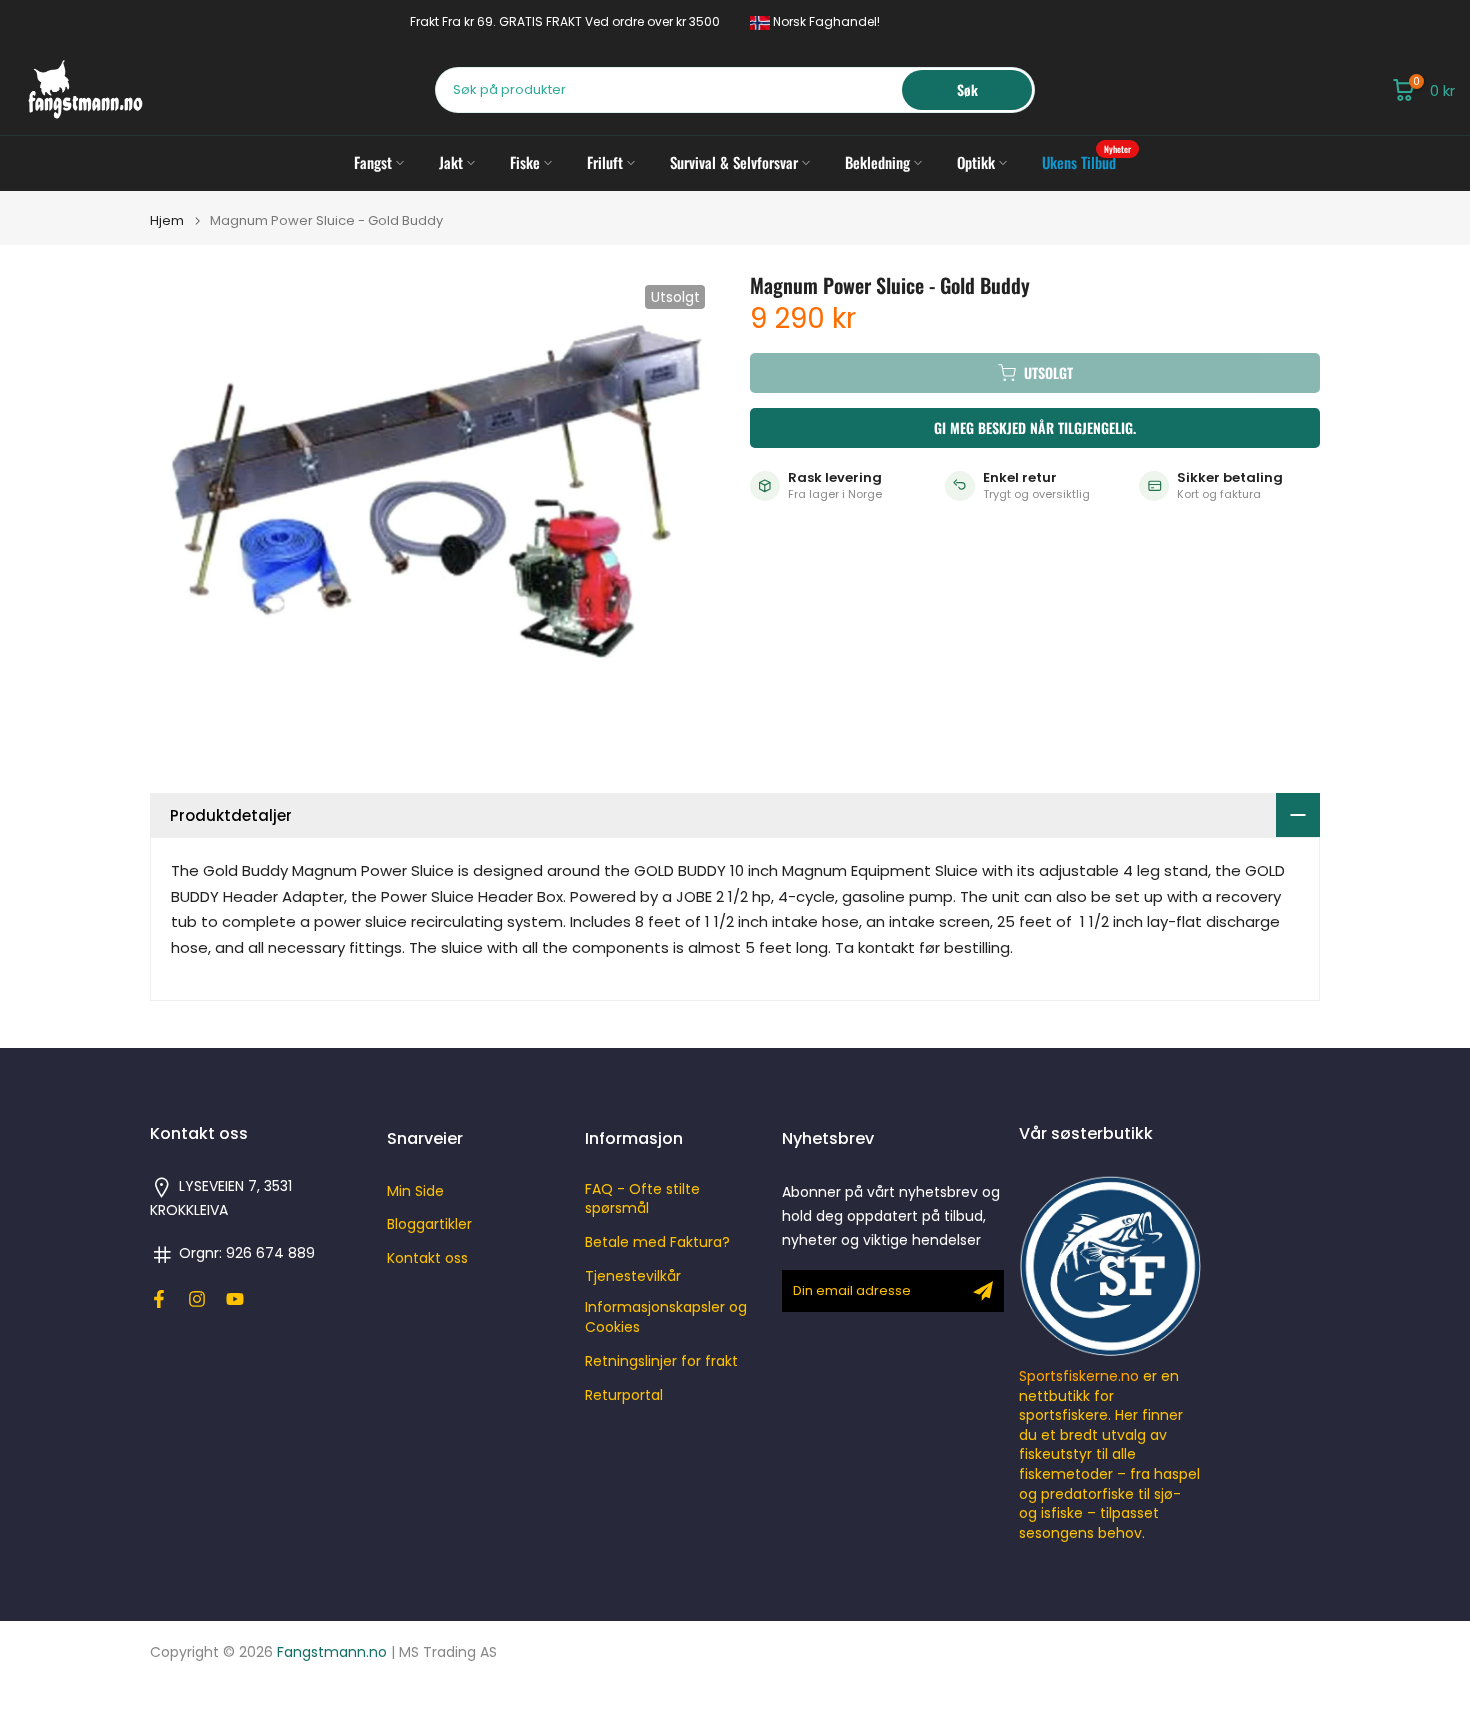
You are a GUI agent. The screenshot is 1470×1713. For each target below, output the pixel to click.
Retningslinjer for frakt (661, 1361)
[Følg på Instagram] (197, 1299)
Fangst (373, 162)
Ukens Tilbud (1086, 161)
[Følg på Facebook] (159, 1299)
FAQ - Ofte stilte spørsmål (642, 1199)
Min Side (415, 1191)
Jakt (451, 162)
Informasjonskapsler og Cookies (666, 1317)
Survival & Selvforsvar (734, 162)
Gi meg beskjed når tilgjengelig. (1035, 427)
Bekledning (877, 162)
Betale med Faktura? (657, 1242)
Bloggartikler (429, 1224)
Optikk (976, 162)
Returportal (624, 1395)
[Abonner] (983, 1291)
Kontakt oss (427, 1258)
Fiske (525, 162)
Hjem (167, 220)
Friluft (605, 162)
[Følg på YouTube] (235, 1299)
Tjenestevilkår (633, 1276)
